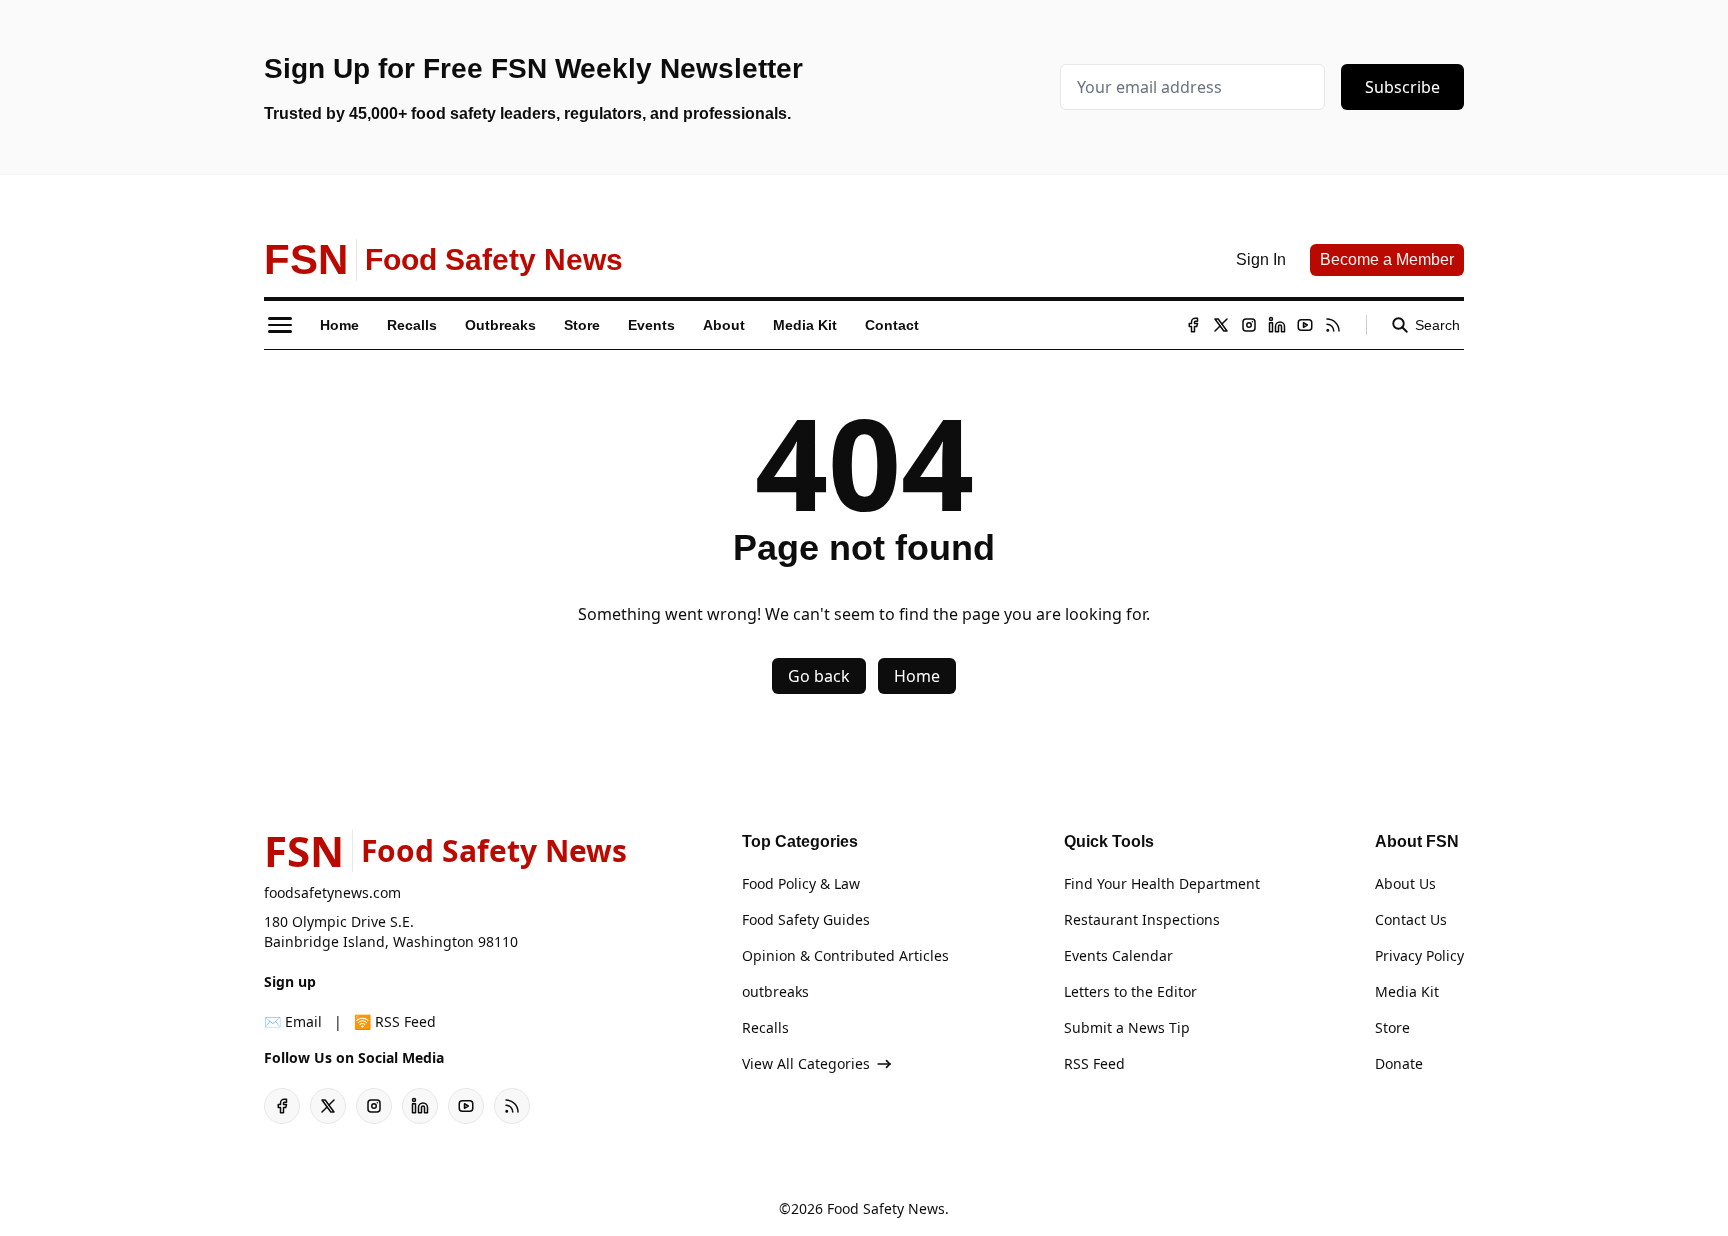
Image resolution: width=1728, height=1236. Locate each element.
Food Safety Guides (806, 919)
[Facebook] (1193, 325)
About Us (1405, 883)
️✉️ (293, 1021)
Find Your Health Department (1162, 883)
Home (917, 676)
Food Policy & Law (801, 883)
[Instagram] (1249, 325)
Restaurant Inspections (1142, 919)
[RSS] (1333, 325)
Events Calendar (1118, 955)
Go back (819, 676)
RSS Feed (1094, 1063)
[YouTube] (1305, 325)
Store (1392, 1027)
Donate (1399, 1063)
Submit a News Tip (1127, 1027)
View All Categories (806, 1063)
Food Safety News (886, 1208)
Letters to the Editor (1130, 991)
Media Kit (1407, 991)
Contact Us (1411, 919)
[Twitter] (1221, 325)
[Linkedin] (1277, 325)
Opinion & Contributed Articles (845, 955)
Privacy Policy (1419, 955)
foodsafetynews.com (332, 892)
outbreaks (775, 991)
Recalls (765, 1027)
